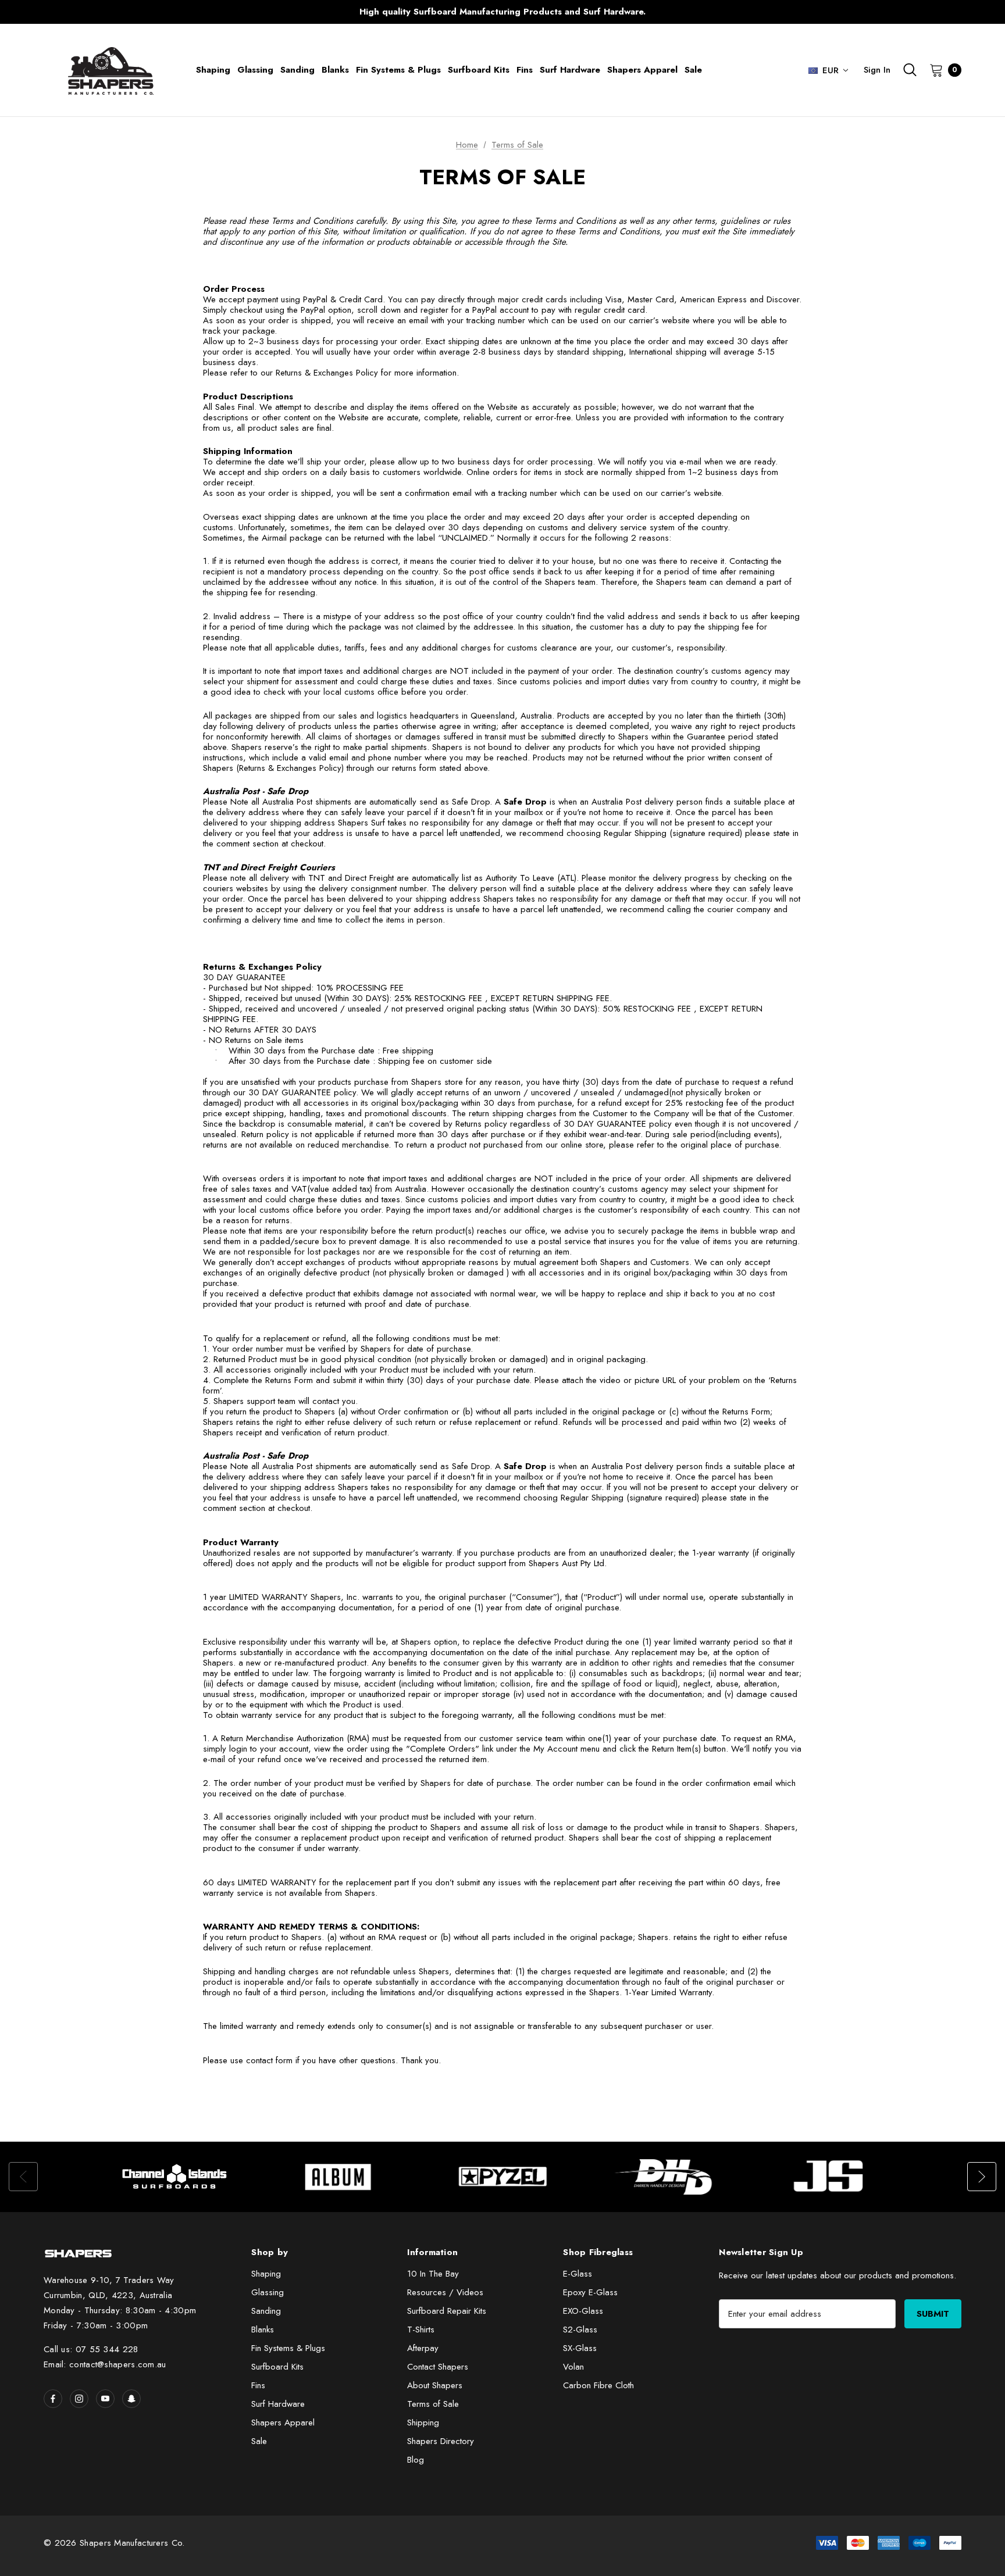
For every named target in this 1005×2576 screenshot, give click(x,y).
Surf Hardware (278, 2404)
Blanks (263, 2330)
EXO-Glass (583, 2311)
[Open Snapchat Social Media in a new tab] (131, 2399)
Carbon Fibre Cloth (598, 2385)
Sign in (877, 70)
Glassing (268, 2292)
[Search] (910, 70)
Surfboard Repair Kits (447, 2311)
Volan (573, 2367)
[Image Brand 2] (339, 2177)
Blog (416, 2460)
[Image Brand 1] (175, 2177)
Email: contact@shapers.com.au (105, 2364)
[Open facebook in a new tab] (53, 2399)
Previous (273, 12)
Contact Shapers (438, 2367)
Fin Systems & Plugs (288, 2348)
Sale (259, 2441)
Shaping (266, 2274)
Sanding (266, 2311)
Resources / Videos (445, 2292)
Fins (258, 2385)
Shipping (423, 2423)
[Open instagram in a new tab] (79, 2399)
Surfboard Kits (277, 2367)
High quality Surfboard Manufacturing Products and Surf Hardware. (502, 12)
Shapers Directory (441, 2441)
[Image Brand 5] (831, 2177)
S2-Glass (580, 2330)
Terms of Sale (433, 2404)
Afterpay (423, 2348)
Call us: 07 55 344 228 (91, 2349)
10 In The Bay (433, 2274)
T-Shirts (421, 2330)
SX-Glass (580, 2348)
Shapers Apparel (283, 2423)
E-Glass (578, 2274)
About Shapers (435, 2385)
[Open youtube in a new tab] (105, 2399)
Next (732, 12)
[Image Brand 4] (667, 2177)
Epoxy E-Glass (590, 2292)
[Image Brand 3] (503, 2177)
